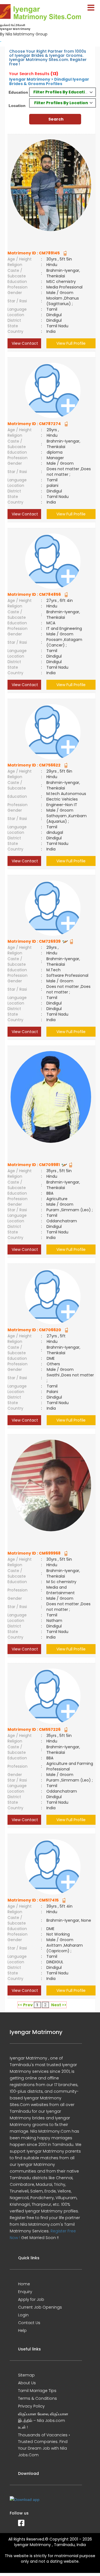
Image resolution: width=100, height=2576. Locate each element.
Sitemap (26, 2375)
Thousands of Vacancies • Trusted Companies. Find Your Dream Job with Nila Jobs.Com (44, 2445)
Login (23, 2315)
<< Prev (25, 2005)
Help (22, 2330)
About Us (27, 2383)
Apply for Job (31, 2299)
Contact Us (29, 2323)
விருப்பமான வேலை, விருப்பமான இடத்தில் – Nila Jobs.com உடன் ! (43, 2421)
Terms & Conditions (37, 2398)
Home (24, 2284)
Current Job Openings (40, 2307)
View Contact (24, 343)
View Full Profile (71, 343)
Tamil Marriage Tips (37, 2391)
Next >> (59, 2005)
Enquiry (25, 2292)
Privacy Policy (31, 2406)
